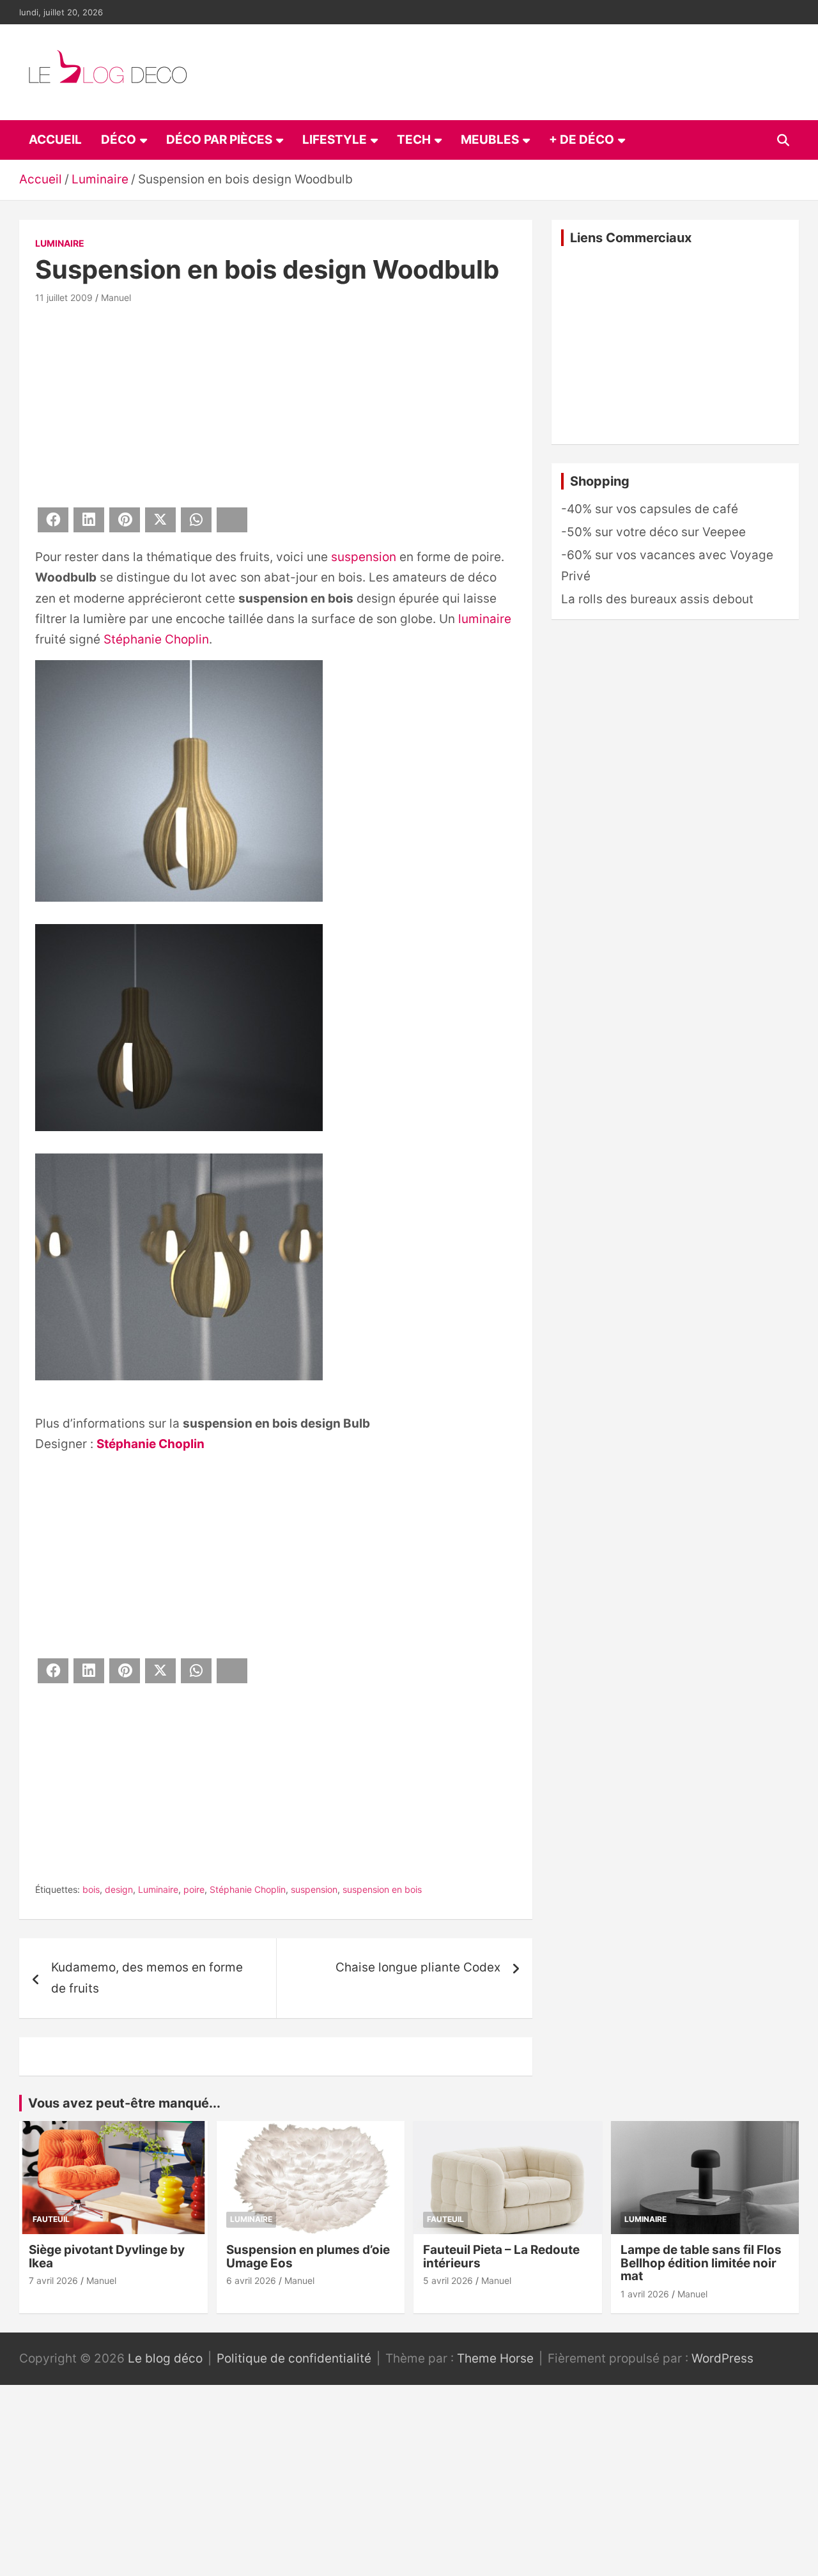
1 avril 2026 (645, 2294)
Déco (119, 140)
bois (91, 1889)
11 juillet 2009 (64, 297)
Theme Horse (495, 2358)
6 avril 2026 (251, 2280)
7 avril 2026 (53, 2280)
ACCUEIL (55, 140)
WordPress (722, 2358)
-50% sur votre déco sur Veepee (653, 532)
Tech (414, 140)
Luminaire (60, 243)
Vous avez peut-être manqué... (124, 2103)
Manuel (116, 297)
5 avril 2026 (448, 2280)
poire (194, 1889)
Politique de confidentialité (294, 2358)
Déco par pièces (219, 140)
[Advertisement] (276, 403)
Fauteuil (51, 2219)
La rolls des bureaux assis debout (657, 599)
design (119, 1889)
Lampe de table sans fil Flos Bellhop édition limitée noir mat (701, 2263)
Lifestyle (335, 140)
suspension (364, 557)
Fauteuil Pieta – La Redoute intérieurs (501, 2256)
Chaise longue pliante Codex (418, 1967)
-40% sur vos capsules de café (650, 509)
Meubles (490, 140)
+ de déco (582, 140)
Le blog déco (165, 2358)
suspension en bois (382, 1889)
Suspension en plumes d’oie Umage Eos (308, 2256)
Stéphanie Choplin (156, 639)
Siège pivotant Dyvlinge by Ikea (107, 2256)
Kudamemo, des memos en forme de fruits (147, 1978)
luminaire (485, 619)
